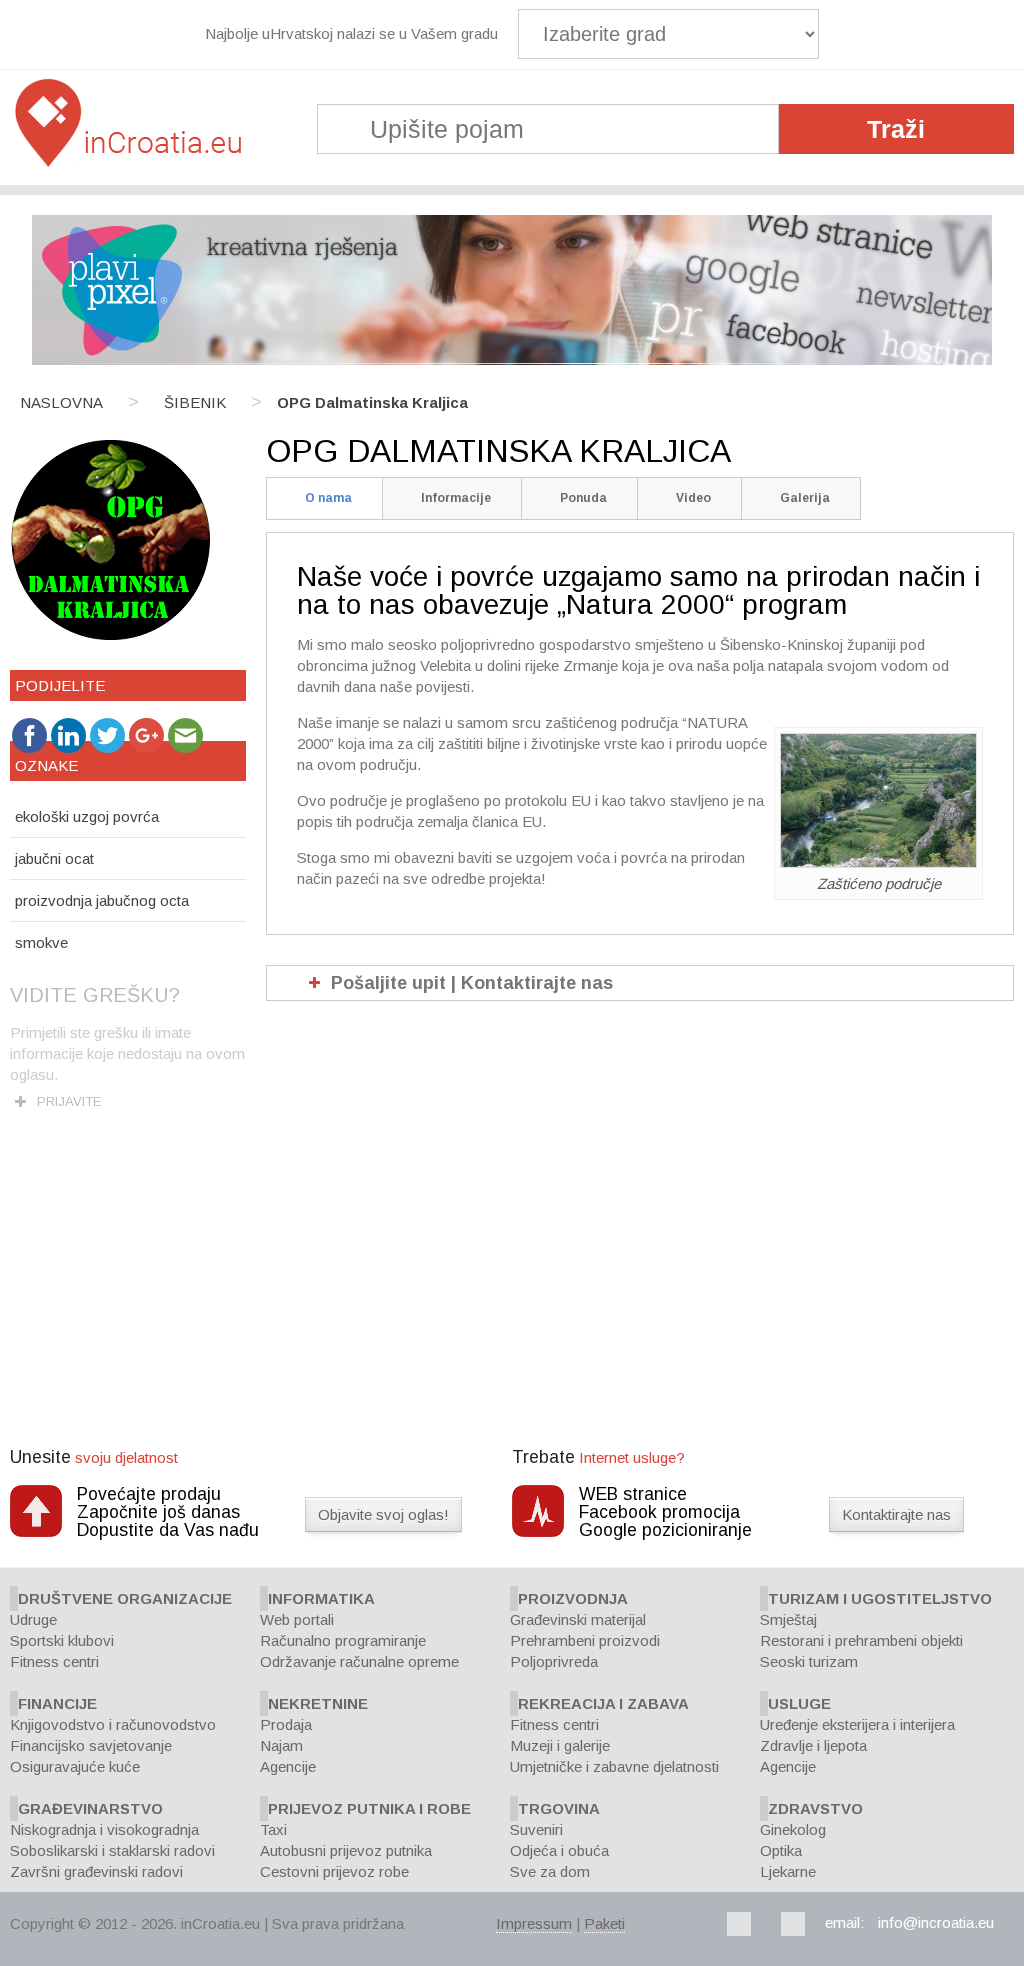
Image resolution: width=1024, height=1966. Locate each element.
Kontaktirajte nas (896, 1514)
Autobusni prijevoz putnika (346, 1850)
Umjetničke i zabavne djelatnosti (614, 1766)
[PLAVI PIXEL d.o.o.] (512, 359)
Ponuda (583, 498)
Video (693, 498)
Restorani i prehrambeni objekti (861, 1640)
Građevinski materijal (578, 1619)
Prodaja (286, 1724)
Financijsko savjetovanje (91, 1745)
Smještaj (788, 1619)
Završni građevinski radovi (96, 1871)
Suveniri (536, 1829)
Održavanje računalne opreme (359, 1661)
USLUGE (799, 1703)
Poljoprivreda (554, 1661)
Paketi (604, 1923)
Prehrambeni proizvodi (585, 1640)
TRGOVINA (559, 1808)
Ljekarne (788, 1871)
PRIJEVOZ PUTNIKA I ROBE (369, 1808)
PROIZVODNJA (573, 1598)
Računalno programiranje (343, 1640)
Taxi (273, 1829)
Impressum (534, 1923)
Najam (281, 1745)
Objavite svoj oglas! (383, 1514)
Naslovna (61, 402)
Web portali (297, 1619)
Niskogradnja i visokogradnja (104, 1829)
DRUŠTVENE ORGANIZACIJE (125, 1598)
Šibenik (195, 402)
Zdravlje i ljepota (813, 1745)
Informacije (456, 498)
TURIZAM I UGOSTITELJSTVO (880, 1598)
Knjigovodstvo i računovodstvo (113, 1724)
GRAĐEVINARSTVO (90, 1808)
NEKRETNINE (318, 1703)
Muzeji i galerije (560, 1745)
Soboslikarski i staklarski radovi (112, 1850)
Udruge (33, 1619)
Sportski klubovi (62, 1640)
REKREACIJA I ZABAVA (603, 1703)
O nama (328, 498)
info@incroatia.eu (936, 1922)
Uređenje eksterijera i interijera (857, 1724)
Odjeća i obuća (559, 1850)
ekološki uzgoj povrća (87, 816)
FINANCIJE (57, 1703)
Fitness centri (54, 1661)
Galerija (805, 498)
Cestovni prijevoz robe (334, 1871)
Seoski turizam (809, 1661)
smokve (41, 942)
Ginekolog (793, 1829)
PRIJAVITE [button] (69, 1101)
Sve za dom (550, 1871)
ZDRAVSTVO (815, 1808)
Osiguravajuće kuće (75, 1766)
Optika (781, 1850)
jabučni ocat (54, 858)
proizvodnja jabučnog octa (102, 900)
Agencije (288, 1766)
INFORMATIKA (321, 1598)
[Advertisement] (512, 1297)
